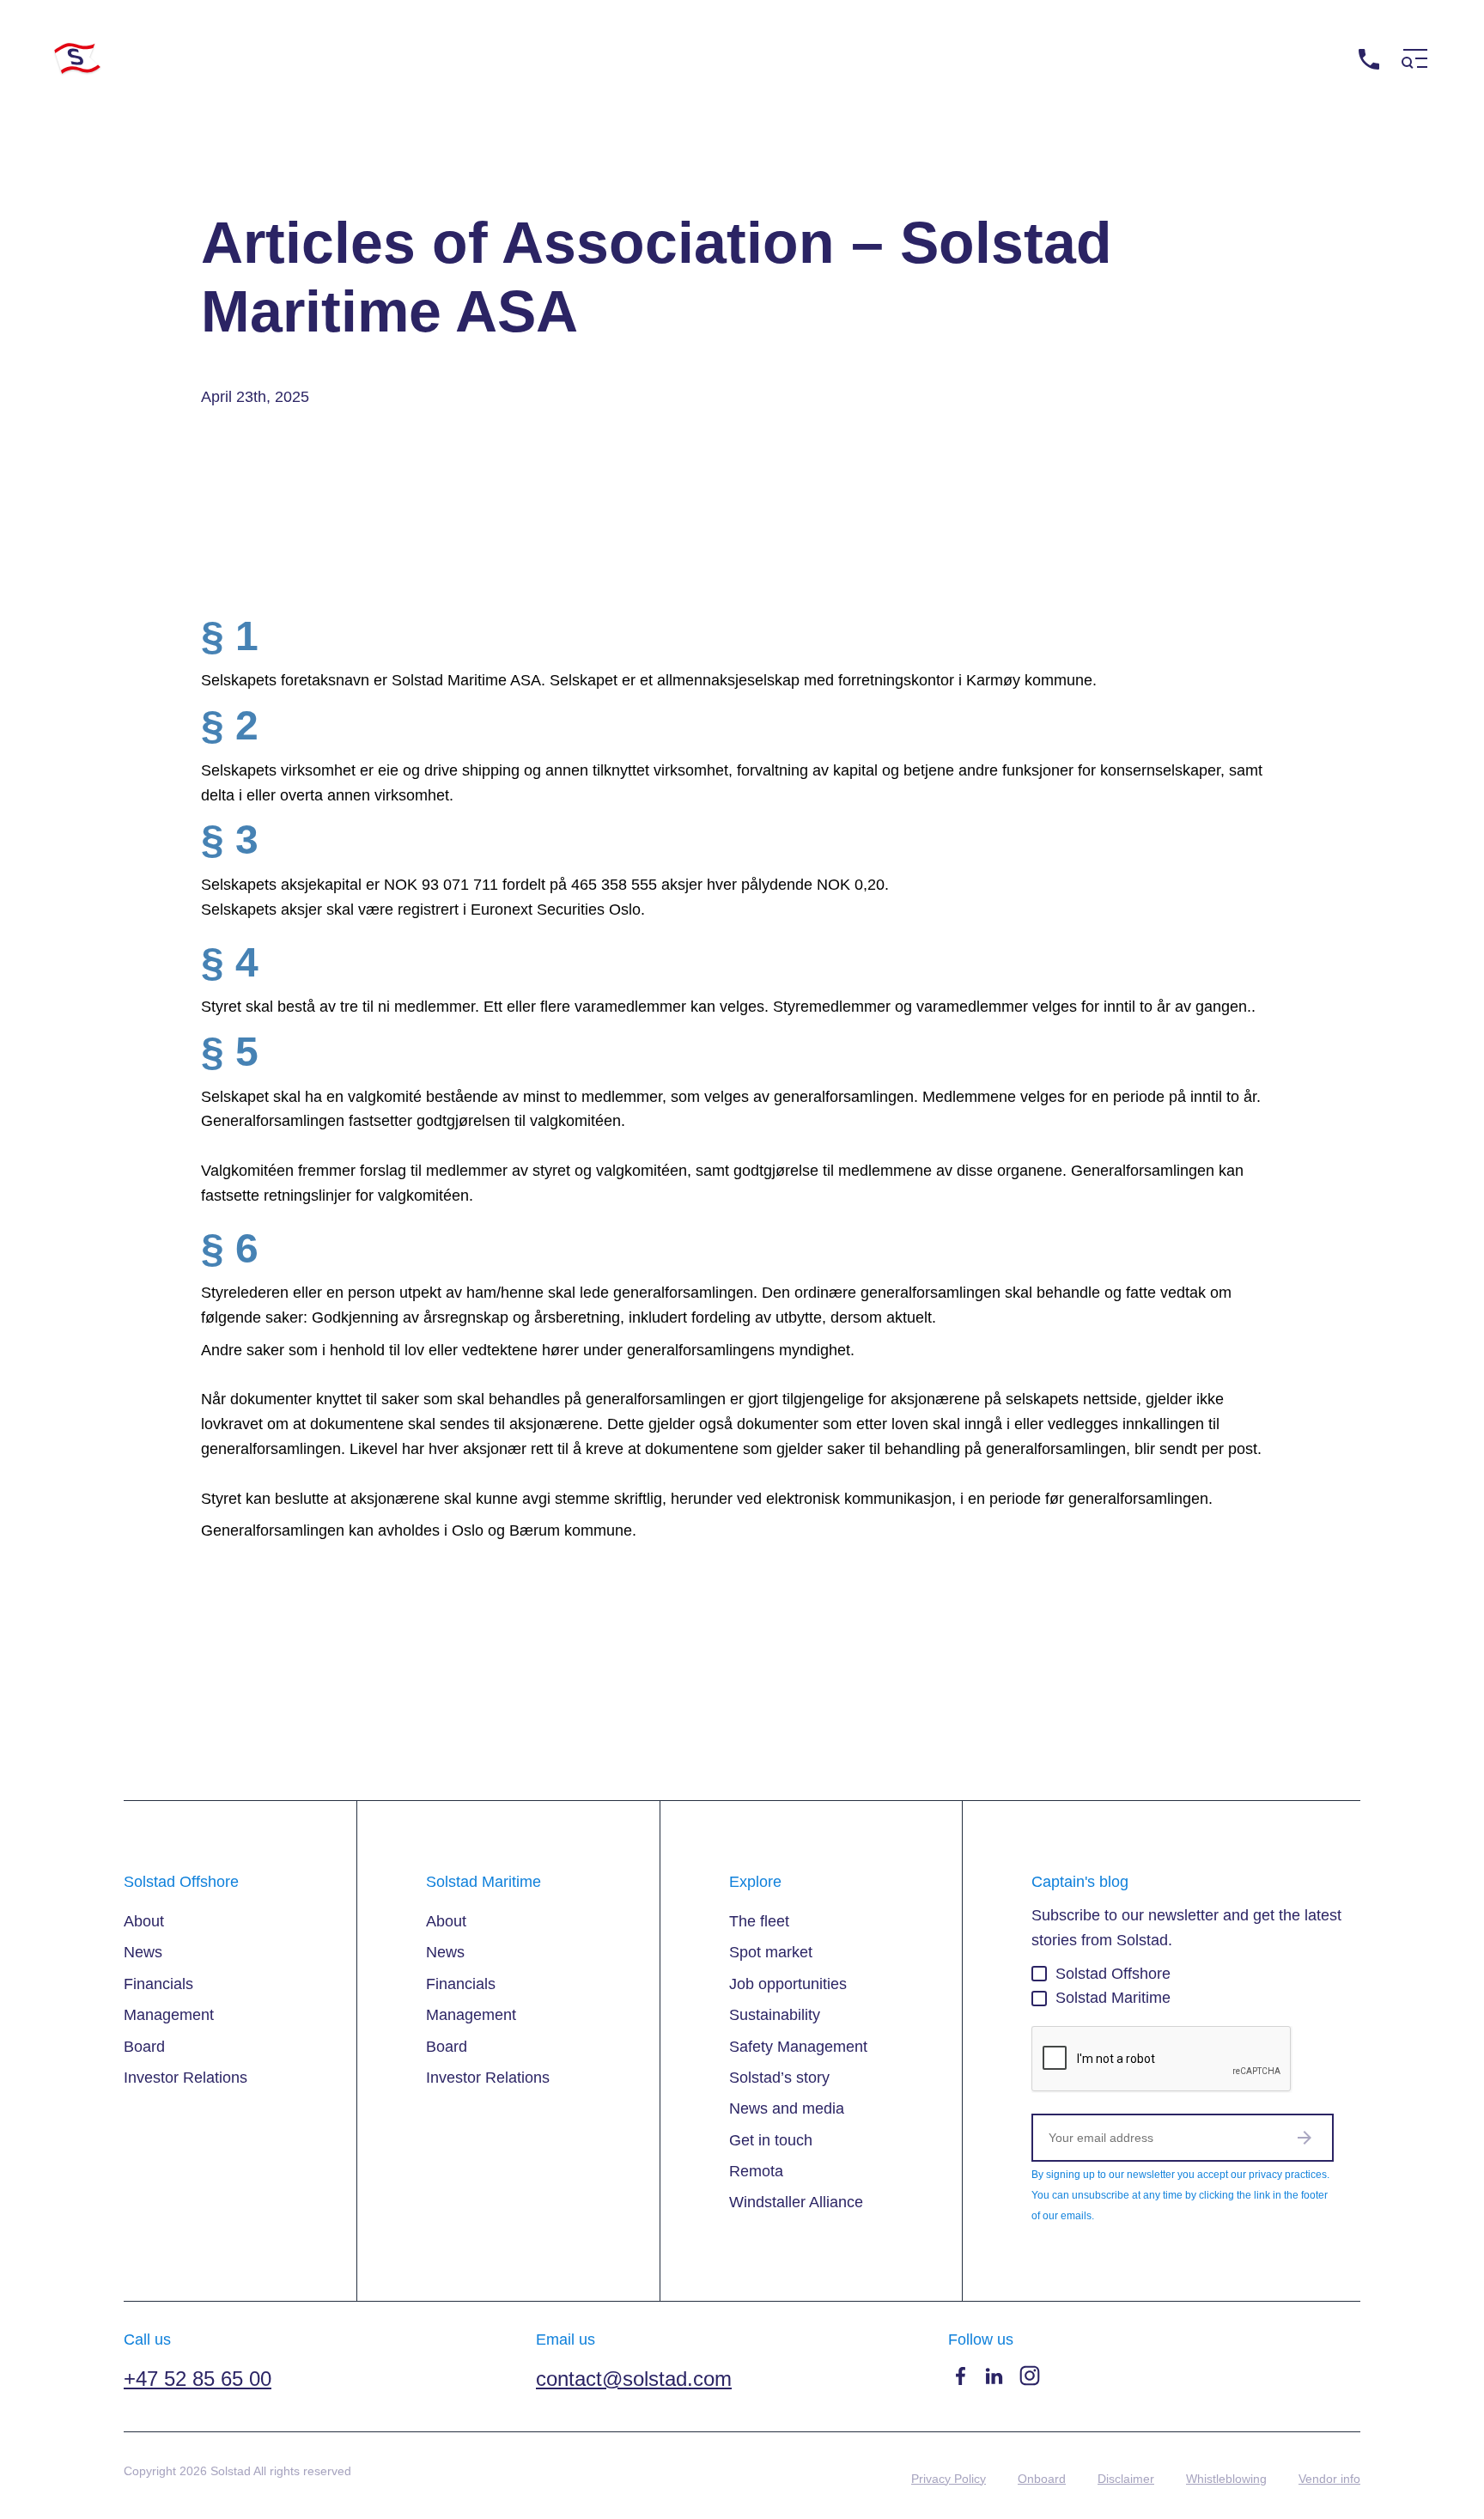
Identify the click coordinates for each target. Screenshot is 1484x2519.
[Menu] (1414, 59)
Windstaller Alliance (796, 2202)
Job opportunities (788, 1984)
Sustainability (775, 2015)
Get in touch (771, 2140)
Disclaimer (1126, 2479)
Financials (158, 1984)
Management (169, 2015)
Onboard (1042, 2479)
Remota (756, 2171)
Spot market (771, 1952)
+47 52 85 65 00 (1293, 59)
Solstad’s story (779, 2078)
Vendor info (1329, 2479)
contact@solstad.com (634, 2379)
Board (144, 2047)
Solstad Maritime (1113, 1998)
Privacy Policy (949, 2479)
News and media (787, 2108)
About (144, 1921)
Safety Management (798, 2047)
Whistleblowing (1226, 2479)
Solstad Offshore (1113, 1974)
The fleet (759, 1921)
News (143, 1952)
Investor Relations (185, 2078)
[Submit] (1305, 2138)
